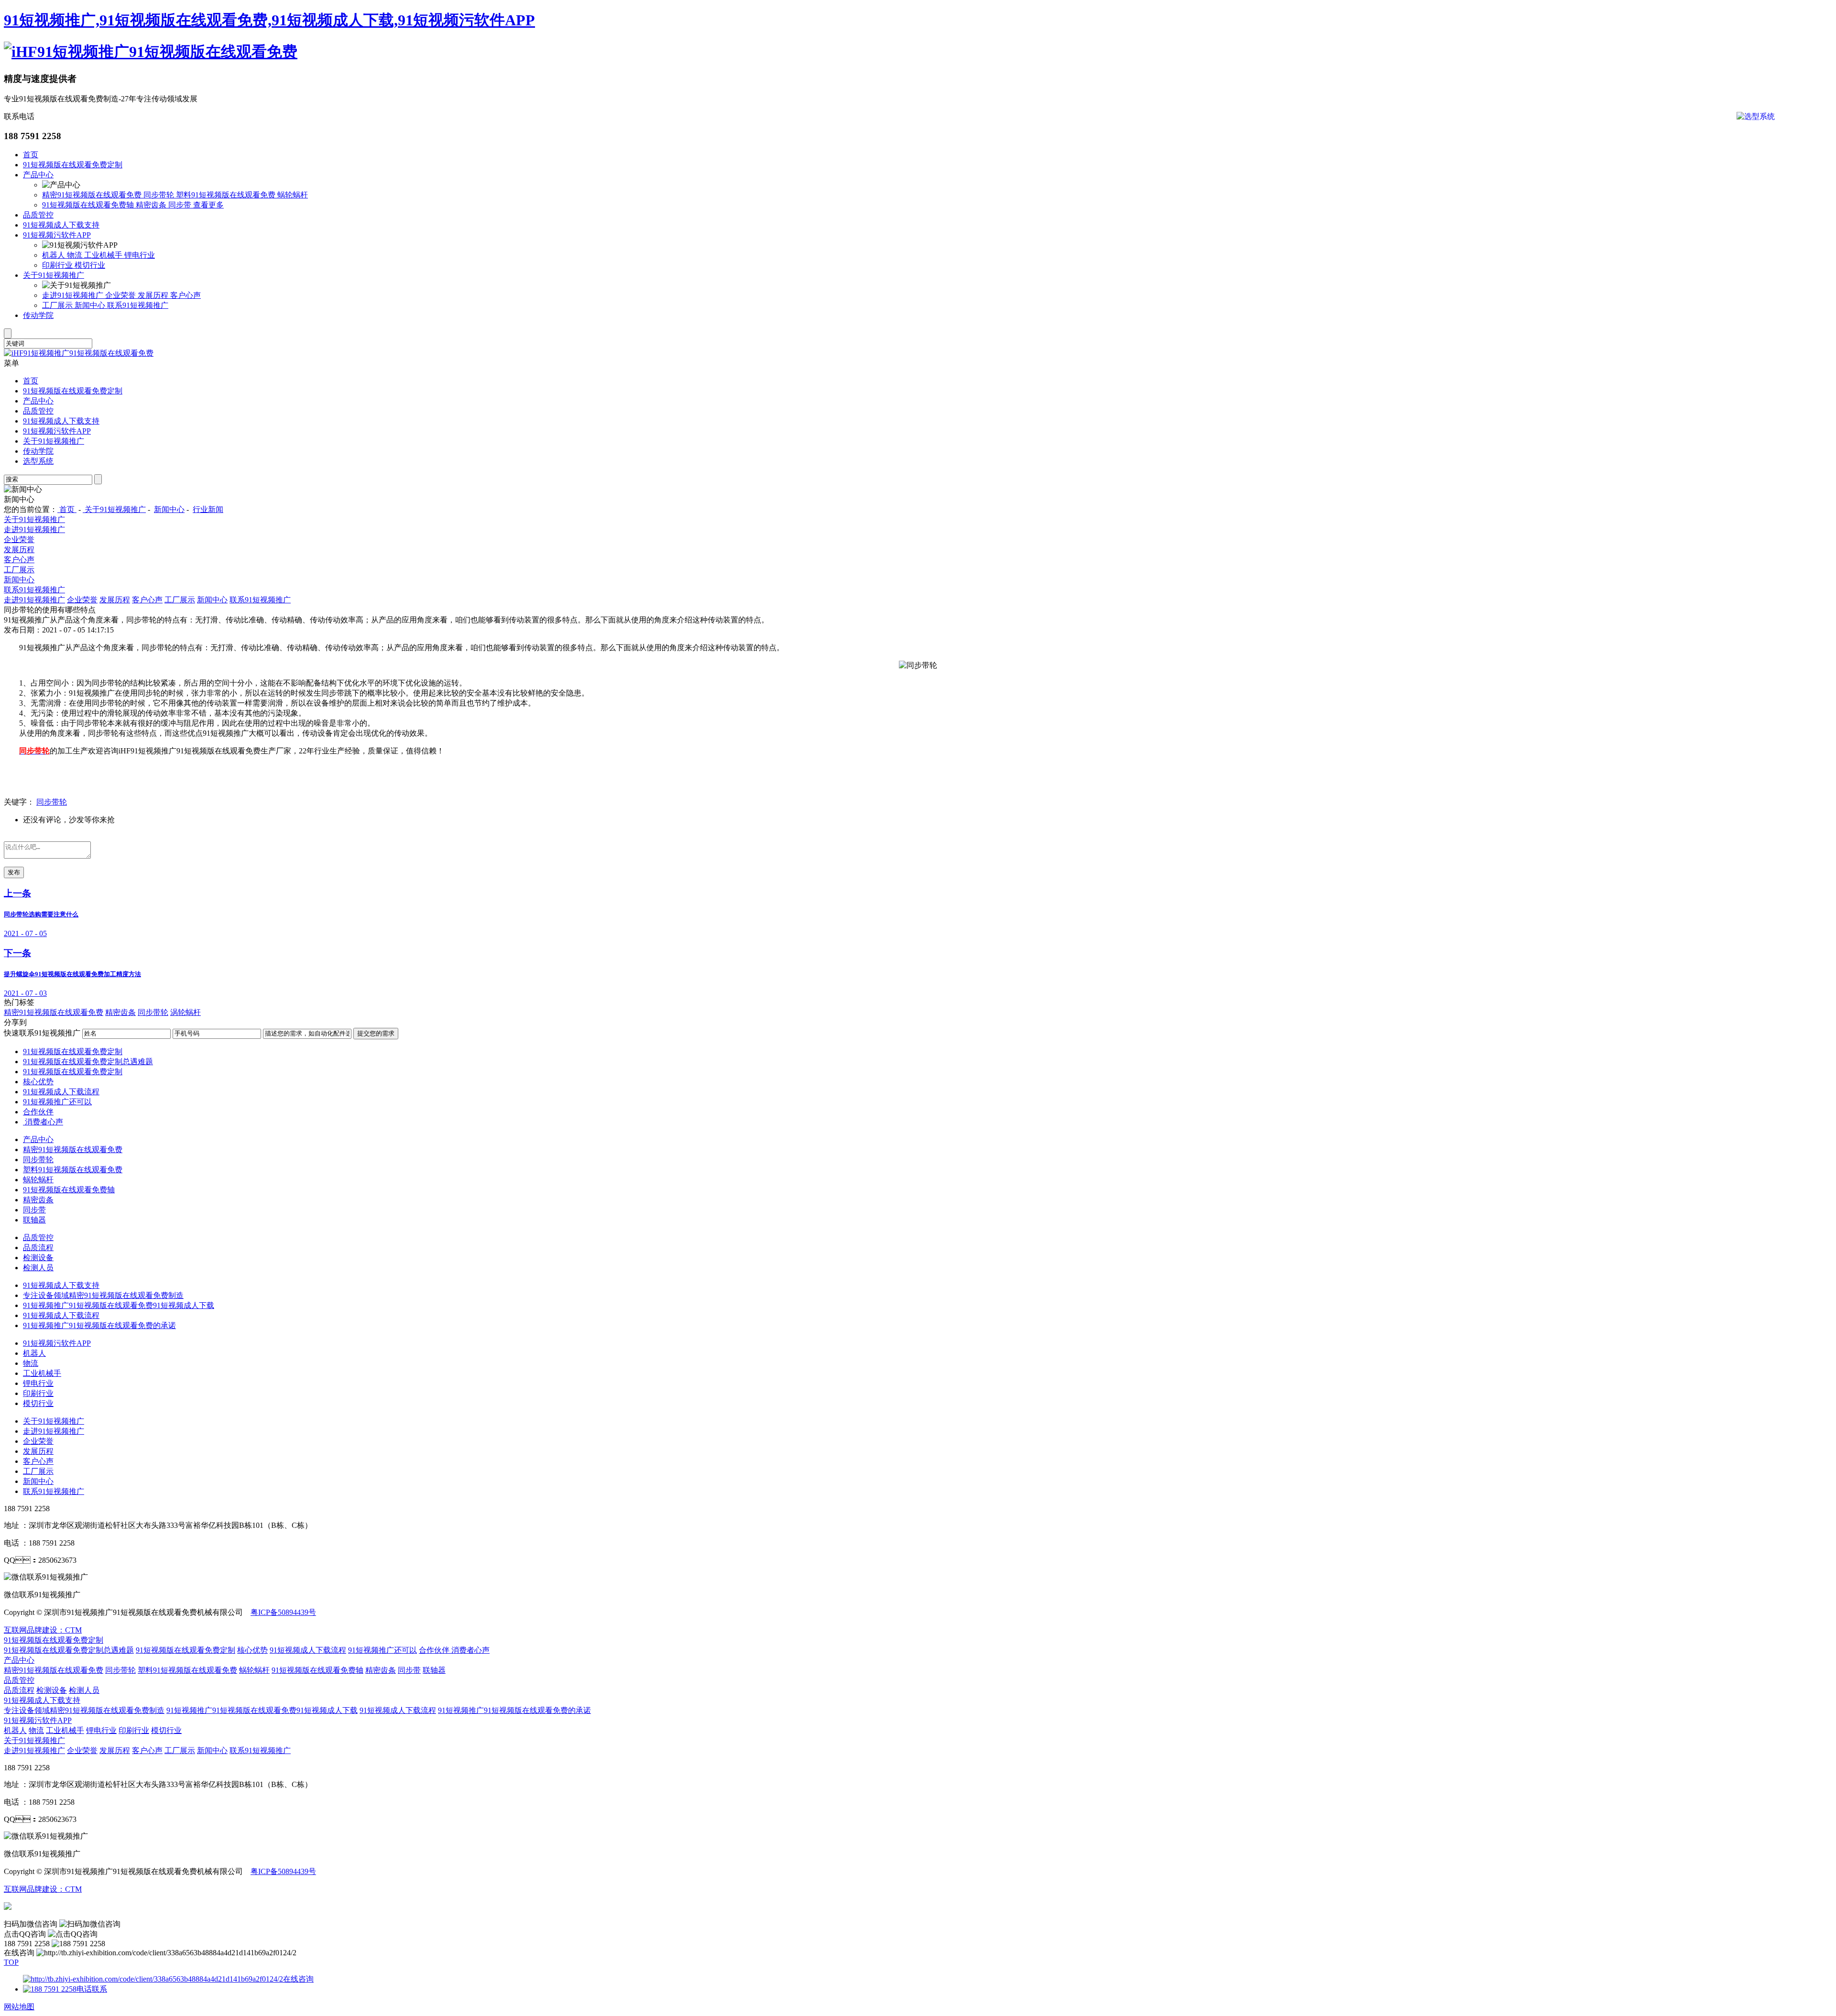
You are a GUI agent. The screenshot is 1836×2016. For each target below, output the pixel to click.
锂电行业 (140, 255)
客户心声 (186, 295)
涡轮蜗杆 (186, 1012)
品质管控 (38, 215)
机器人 (55, 255)
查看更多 (208, 205)
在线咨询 (298, 1979)
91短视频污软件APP (57, 235)
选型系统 (38, 461)
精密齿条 (152, 205)
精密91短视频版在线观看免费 (93, 195)
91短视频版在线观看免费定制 (73, 165)
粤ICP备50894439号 (283, 1612)
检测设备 (38, 1258)
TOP (11, 1962)
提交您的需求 (376, 1033)
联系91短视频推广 (138, 305)
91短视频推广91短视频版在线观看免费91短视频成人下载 (119, 1305)
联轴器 (34, 1220)
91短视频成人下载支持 (61, 225)
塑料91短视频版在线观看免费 (227, 195)
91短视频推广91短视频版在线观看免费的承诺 (99, 1325)
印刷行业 (58, 265)
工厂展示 (58, 305)
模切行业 (90, 265)
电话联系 (92, 1989)
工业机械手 (104, 255)
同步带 (181, 205)
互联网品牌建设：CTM (43, 1630)
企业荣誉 (121, 295)
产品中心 (38, 175)
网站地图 (19, 2007)
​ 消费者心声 (43, 1122)
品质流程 (38, 1248)
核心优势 (38, 1082)
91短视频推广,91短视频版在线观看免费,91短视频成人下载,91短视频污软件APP (269, 20)
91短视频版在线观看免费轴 (89, 205)
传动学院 (38, 315)
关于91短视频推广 (54, 275)
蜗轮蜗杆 (293, 195)
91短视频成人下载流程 (61, 1092)
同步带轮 (160, 195)
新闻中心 (91, 305)
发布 (14, 872)
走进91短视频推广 (74, 295)
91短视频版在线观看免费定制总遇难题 (88, 1062)
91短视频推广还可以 (57, 1102)
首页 (31, 155)
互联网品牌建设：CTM (43, 1889)
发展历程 (154, 295)
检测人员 (38, 1268)
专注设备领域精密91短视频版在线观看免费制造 (103, 1295)
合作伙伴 (38, 1112)
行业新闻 (208, 509)
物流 (76, 255)
